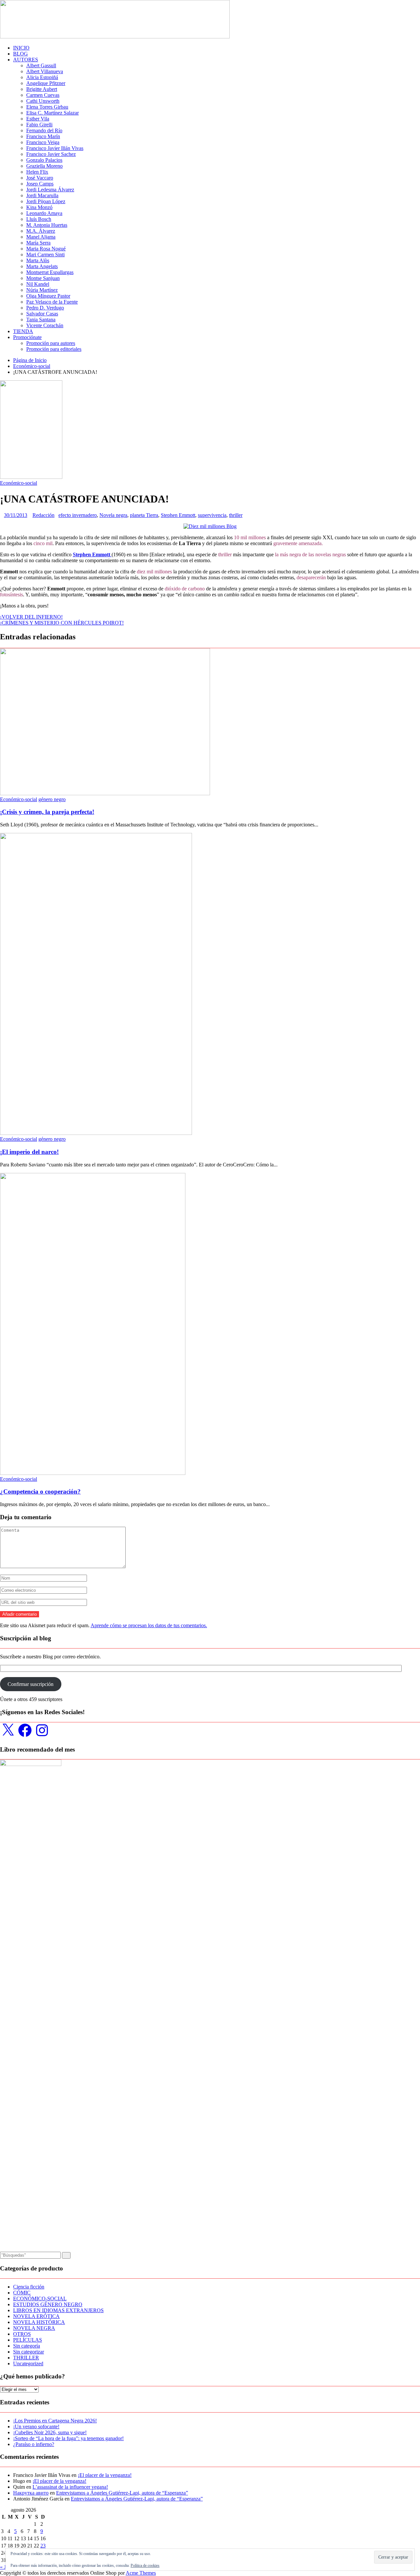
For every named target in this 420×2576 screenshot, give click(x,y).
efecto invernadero (78, 515)
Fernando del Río (44, 130)
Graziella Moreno (44, 166)
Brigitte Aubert (42, 89)
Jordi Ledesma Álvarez (50, 190)
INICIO (21, 48)
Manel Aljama (41, 237)
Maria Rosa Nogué (46, 249)
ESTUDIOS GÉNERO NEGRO (48, 2304)
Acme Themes (141, 2573)
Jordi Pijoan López (46, 201)
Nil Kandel (38, 284)
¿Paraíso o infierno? (34, 2444)
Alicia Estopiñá (42, 77)
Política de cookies (145, 2565)
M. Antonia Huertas (47, 225)
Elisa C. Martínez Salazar (52, 113)
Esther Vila (38, 119)
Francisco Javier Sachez (51, 154)
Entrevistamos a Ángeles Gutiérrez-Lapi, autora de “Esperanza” (122, 2493)
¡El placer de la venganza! (105, 2475)
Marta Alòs (38, 260)
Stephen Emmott (178, 515)
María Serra (38, 243)
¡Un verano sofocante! (36, 2427)
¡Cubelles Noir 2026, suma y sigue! (50, 2432)
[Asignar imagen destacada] (210, 526)
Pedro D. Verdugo (45, 308)
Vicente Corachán (45, 325)
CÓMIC (22, 2293)
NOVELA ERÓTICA (36, 2316)
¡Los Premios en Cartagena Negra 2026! (55, 2421)
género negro (52, 799)
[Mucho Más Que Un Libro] (115, 37)
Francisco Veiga (43, 142)
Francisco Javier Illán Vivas (55, 148)
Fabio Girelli (39, 125)
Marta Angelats (42, 266)
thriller (236, 515)
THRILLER (26, 2358)
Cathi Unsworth (43, 101)
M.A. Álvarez (41, 231)
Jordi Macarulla (42, 195)
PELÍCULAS (28, 2340)
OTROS (22, 2334)
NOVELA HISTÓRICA (39, 2322)
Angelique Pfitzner (46, 83)
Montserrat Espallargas (50, 272)
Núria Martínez (42, 290)
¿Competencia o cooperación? (40, 1491)
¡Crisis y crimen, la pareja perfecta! (47, 812)
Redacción (43, 515)
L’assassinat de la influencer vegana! (70, 2487)
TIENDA (23, 331)
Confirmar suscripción (31, 1684)
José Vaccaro (40, 178)
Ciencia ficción (29, 2287)
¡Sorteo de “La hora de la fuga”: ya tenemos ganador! (68, 2438)
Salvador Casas (42, 314)
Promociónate (27, 337)
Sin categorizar (29, 2352)
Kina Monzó (39, 207)
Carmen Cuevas (43, 95)
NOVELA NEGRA (34, 2328)
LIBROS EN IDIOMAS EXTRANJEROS (58, 2310)
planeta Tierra (144, 515)
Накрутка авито (31, 2493)
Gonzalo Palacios (44, 160)
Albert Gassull (41, 65)
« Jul (5, 2567)
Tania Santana (41, 319)
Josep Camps (40, 184)
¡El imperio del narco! (29, 1152)
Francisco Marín (43, 136)
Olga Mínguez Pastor (48, 296)
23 (43, 2546)
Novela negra (113, 515)
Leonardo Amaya (44, 213)
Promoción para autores (51, 343)
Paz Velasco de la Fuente (52, 302)
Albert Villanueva (45, 71)
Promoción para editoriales (54, 349)
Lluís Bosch (39, 219)
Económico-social (19, 483)
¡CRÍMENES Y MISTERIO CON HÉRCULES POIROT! (62, 623)
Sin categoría (27, 2346)
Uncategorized (28, 2363)
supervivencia (212, 515)
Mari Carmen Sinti (45, 255)
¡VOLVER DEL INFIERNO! (31, 617)
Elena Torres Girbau (47, 107)
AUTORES (26, 60)
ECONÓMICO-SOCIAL (40, 2299)
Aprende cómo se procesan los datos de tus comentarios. (149, 1625)
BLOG (21, 54)
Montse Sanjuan (43, 278)
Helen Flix (37, 172)
